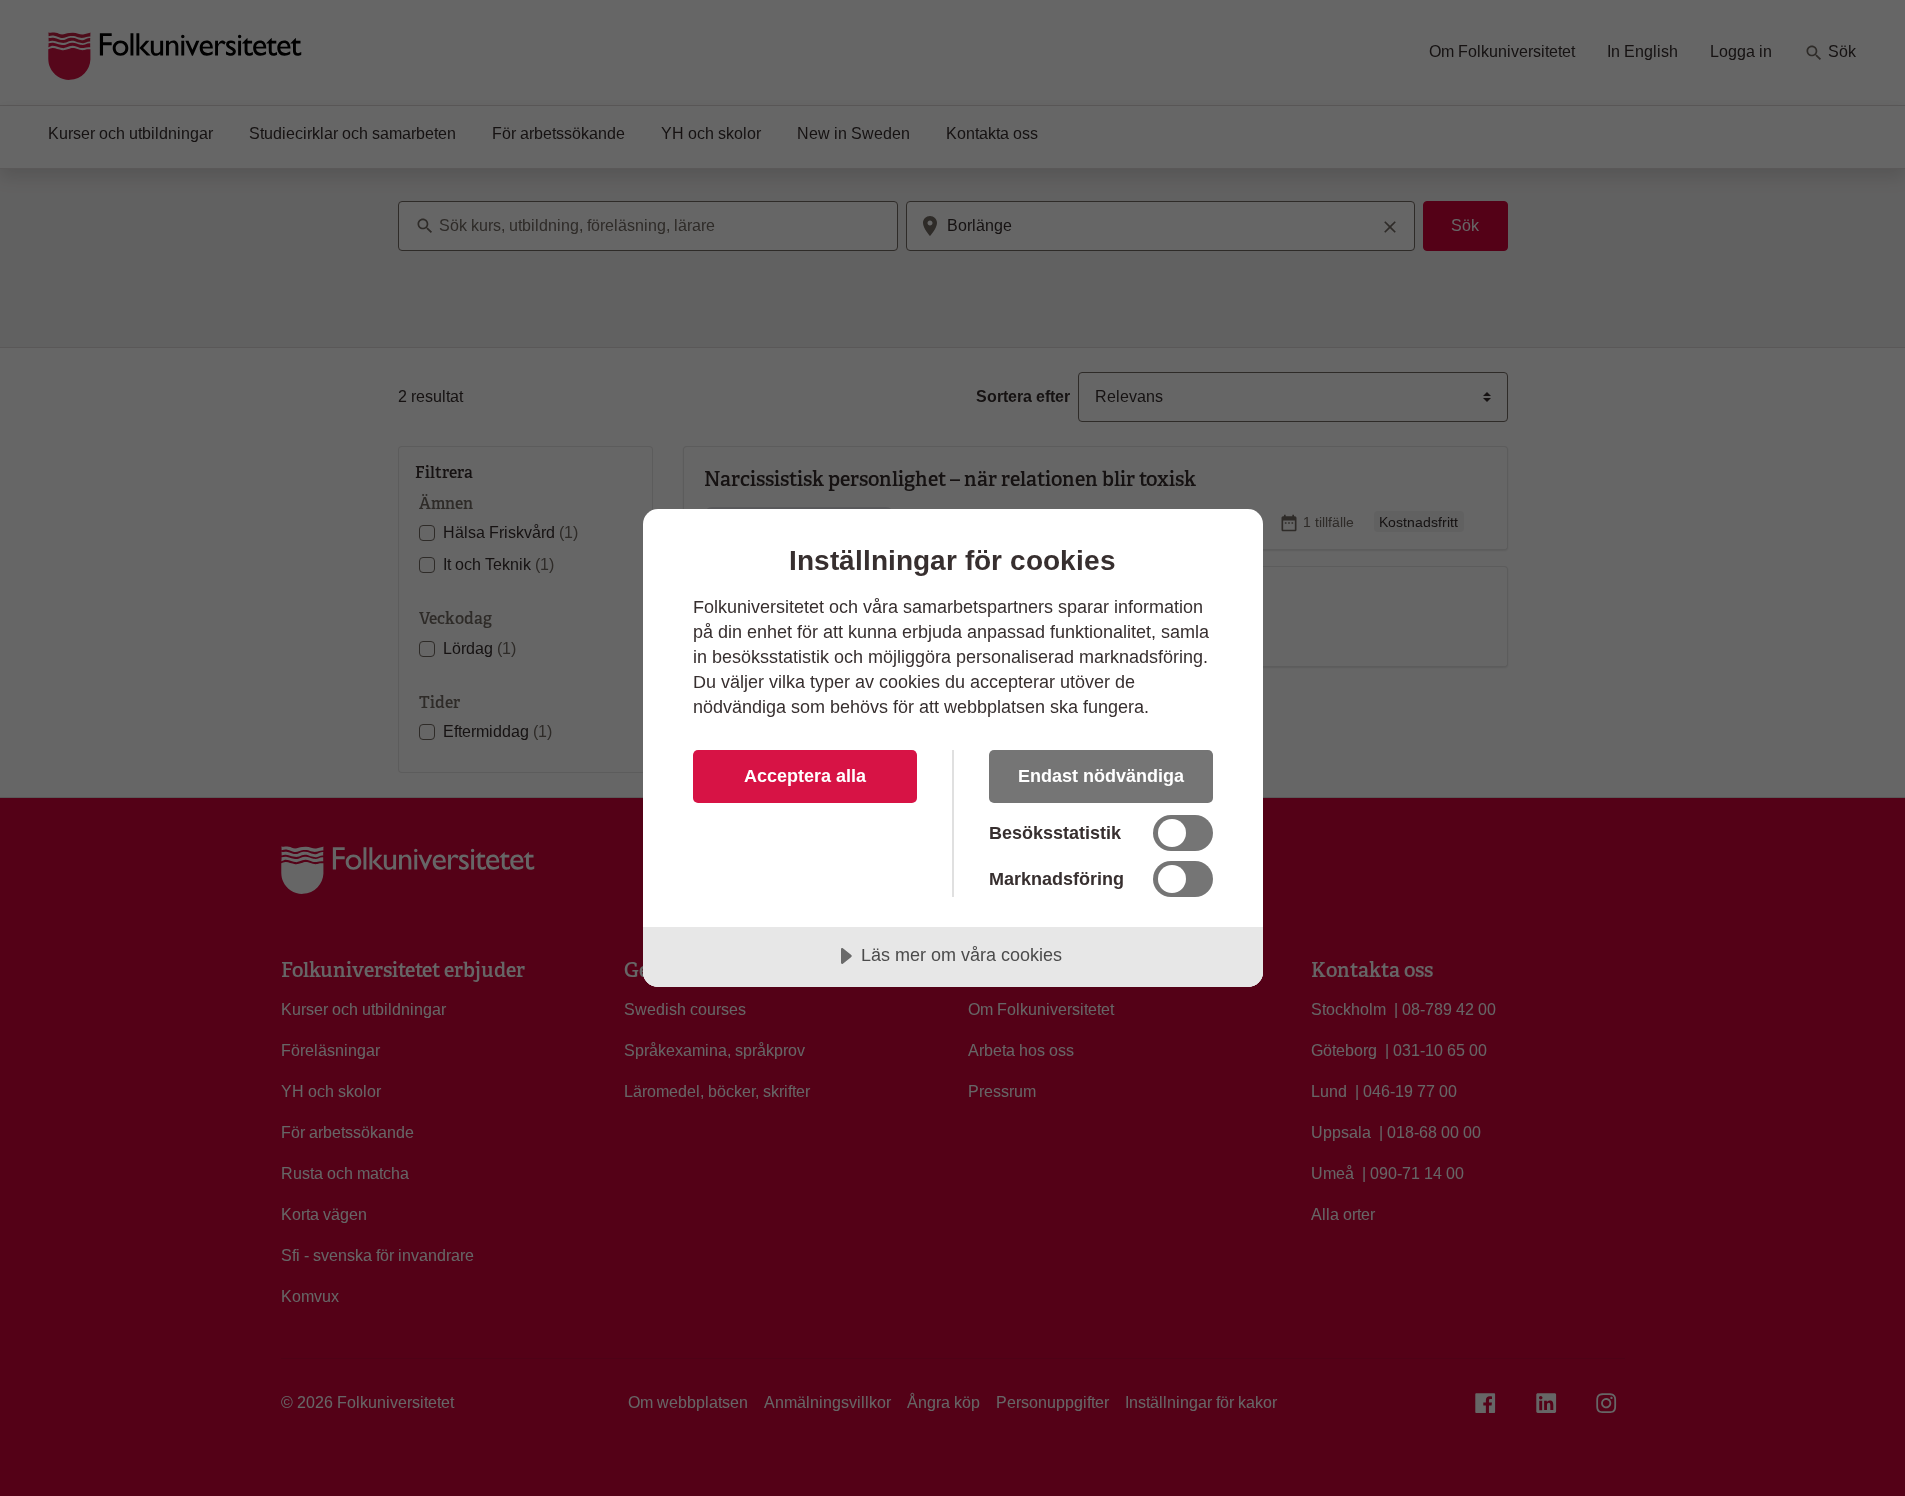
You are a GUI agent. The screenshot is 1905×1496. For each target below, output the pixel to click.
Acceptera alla (805, 776)
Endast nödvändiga (1101, 776)
